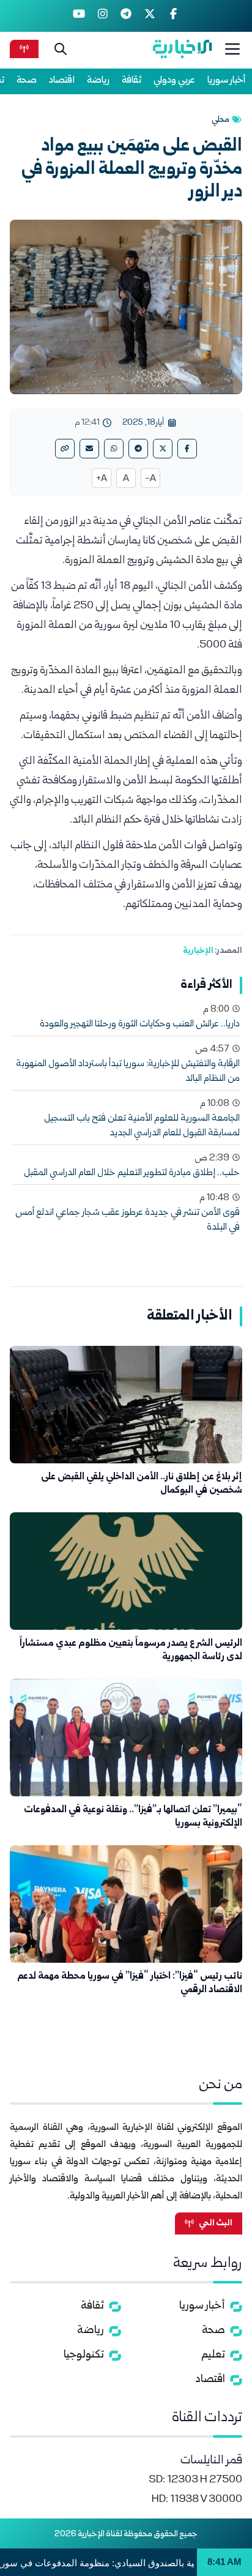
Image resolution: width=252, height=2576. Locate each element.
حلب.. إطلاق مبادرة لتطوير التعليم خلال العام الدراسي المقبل (132, 1173)
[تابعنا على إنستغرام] (102, 16)
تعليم (213, 2355)
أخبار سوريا (227, 80)
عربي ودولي (174, 80)
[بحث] (61, 49)
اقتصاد (62, 80)
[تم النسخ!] (65, 449)
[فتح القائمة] (232, 49)
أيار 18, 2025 (143, 423)
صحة (27, 80)
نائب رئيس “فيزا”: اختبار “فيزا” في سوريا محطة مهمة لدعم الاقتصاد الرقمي (130, 1983)
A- (150, 479)
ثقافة (132, 80)
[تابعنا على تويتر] (150, 16)
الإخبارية (198, 951)
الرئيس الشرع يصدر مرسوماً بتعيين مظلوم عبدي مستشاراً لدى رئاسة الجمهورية (131, 1650)
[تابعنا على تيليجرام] (126, 16)
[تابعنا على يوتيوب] (79, 16)
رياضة (98, 80)
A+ (102, 479)
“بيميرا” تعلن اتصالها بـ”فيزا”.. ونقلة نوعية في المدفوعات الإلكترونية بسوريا (133, 1817)
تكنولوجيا (84, 2355)
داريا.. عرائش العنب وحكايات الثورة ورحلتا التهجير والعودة (140, 1025)
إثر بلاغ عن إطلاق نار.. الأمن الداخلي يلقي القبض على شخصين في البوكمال (142, 1484)
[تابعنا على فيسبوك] (173, 16)
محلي (220, 120)
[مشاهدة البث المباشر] (24, 49)
